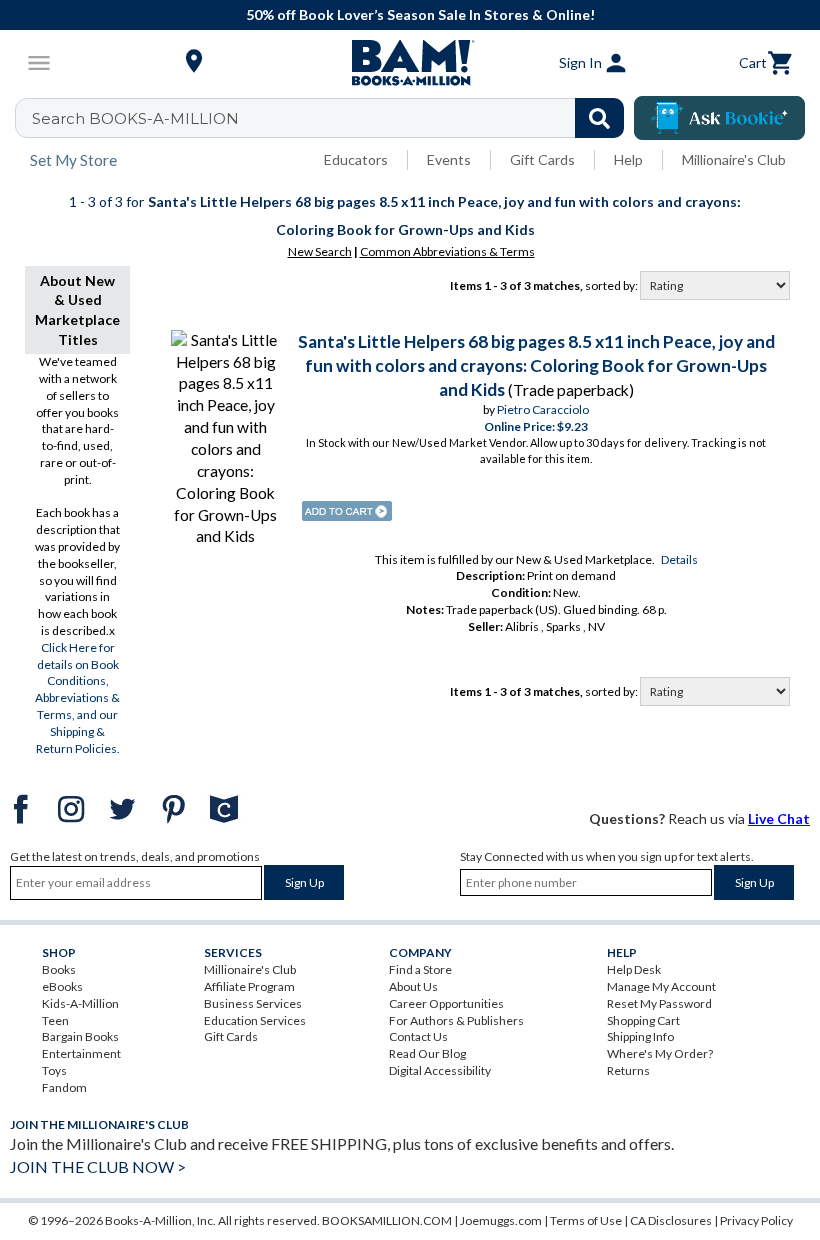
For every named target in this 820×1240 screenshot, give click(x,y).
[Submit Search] (599, 118)
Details (679, 559)
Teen (55, 1020)
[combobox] (332, 118)
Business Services (253, 1003)
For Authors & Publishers (456, 1020)
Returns (628, 1070)
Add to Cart (347, 511)
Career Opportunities (446, 1003)
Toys (54, 1070)
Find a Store (420, 969)
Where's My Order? (660, 1053)
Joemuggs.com (501, 1220)
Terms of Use (586, 1220)
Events (449, 159)
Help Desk (634, 969)
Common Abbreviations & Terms (447, 251)
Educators (356, 159)
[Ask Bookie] (719, 118)
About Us (413, 986)
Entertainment (81, 1053)
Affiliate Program (249, 986)
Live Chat (779, 818)
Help (628, 159)
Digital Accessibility (440, 1070)
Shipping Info (640, 1036)
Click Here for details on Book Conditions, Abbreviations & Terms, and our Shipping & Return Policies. (77, 698)
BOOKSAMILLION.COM (387, 1220)
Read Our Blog (427, 1053)
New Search (320, 251)
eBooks (62, 986)
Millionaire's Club (734, 159)
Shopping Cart (643, 1020)
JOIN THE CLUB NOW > (98, 1166)
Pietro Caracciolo (543, 409)
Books (59, 969)
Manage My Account (661, 986)
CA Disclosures (671, 1220)
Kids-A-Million (80, 1003)
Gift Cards (542, 159)
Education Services (255, 1020)
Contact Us (418, 1036)
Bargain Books (80, 1036)
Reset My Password (659, 1003)
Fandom (64, 1087)
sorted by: (612, 285)
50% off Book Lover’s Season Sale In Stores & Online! (420, 14)
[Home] (410, 63)
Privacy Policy (756, 1220)
